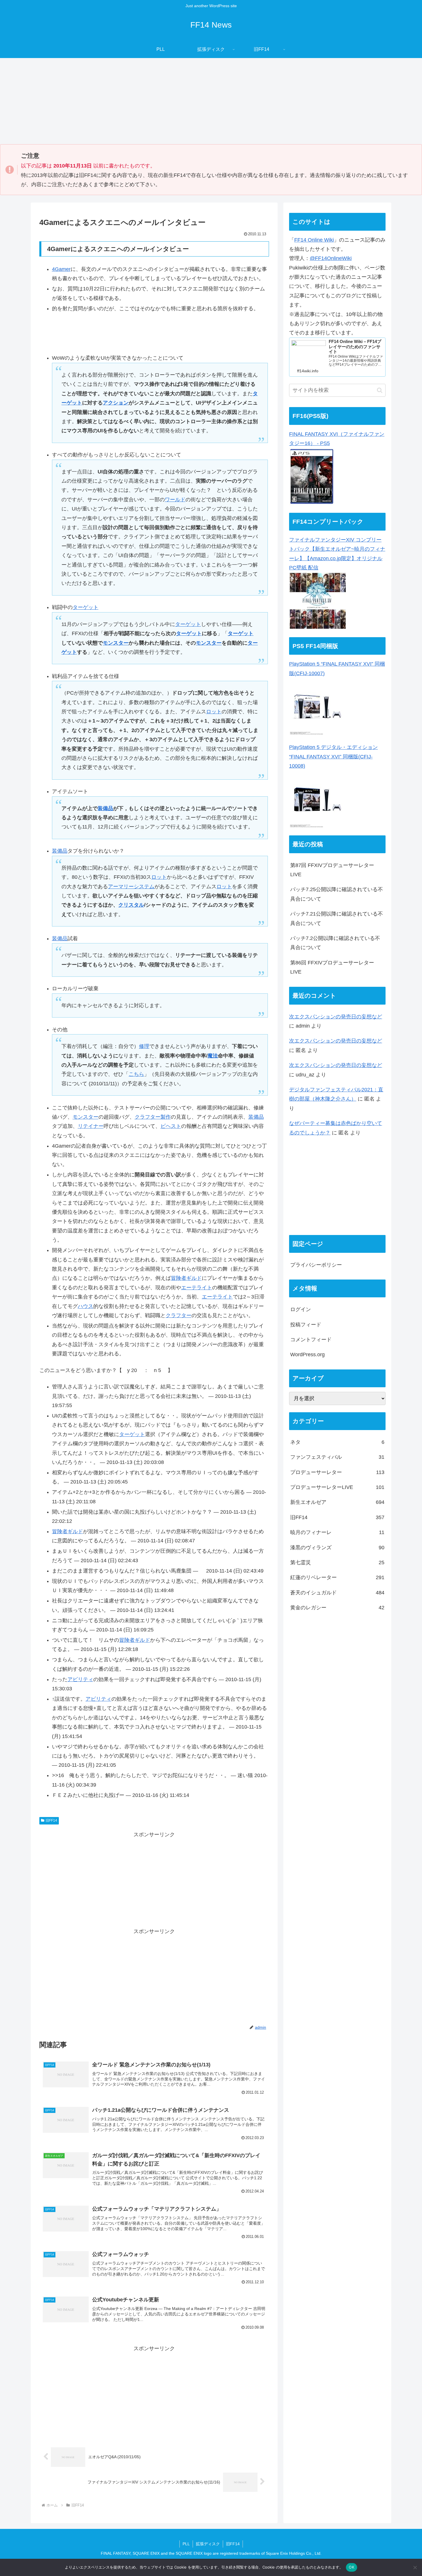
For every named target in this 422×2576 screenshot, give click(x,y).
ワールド (175, 500)
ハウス (86, 1306)
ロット (214, 712)
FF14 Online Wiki (314, 240)
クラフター (148, 1117)
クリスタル (131, 905)
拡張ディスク (208, 2544)
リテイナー (91, 1126)
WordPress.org (307, 1355)
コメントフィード (311, 1340)
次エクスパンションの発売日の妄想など (336, 1017)
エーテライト (197, 1288)
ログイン (301, 1310)
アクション (116, 403)
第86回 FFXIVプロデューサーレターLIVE (332, 967)
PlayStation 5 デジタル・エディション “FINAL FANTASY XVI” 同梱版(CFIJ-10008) (333, 757)
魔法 (213, 1056)
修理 (144, 1046)
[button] (380, 390)
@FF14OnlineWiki (331, 258)
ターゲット (86, 607)
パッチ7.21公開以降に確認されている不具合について (337, 918)
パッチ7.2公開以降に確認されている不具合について (335, 943)
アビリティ (80, 1679)
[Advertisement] (211, 101)
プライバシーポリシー (316, 1265)
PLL (186, 2544)
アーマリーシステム (131, 887)
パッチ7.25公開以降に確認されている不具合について (337, 894)
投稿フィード (306, 1325)
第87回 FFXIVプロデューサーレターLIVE (332, 870)
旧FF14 (51, 1820)
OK (352, 2567)
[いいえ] (415, 2567)
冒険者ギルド (186, 1278)
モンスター (116, 643)
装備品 (105, 808)
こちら (136, 1074)
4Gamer (61, 269)
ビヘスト (171, 1126)
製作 (166, 1117)
